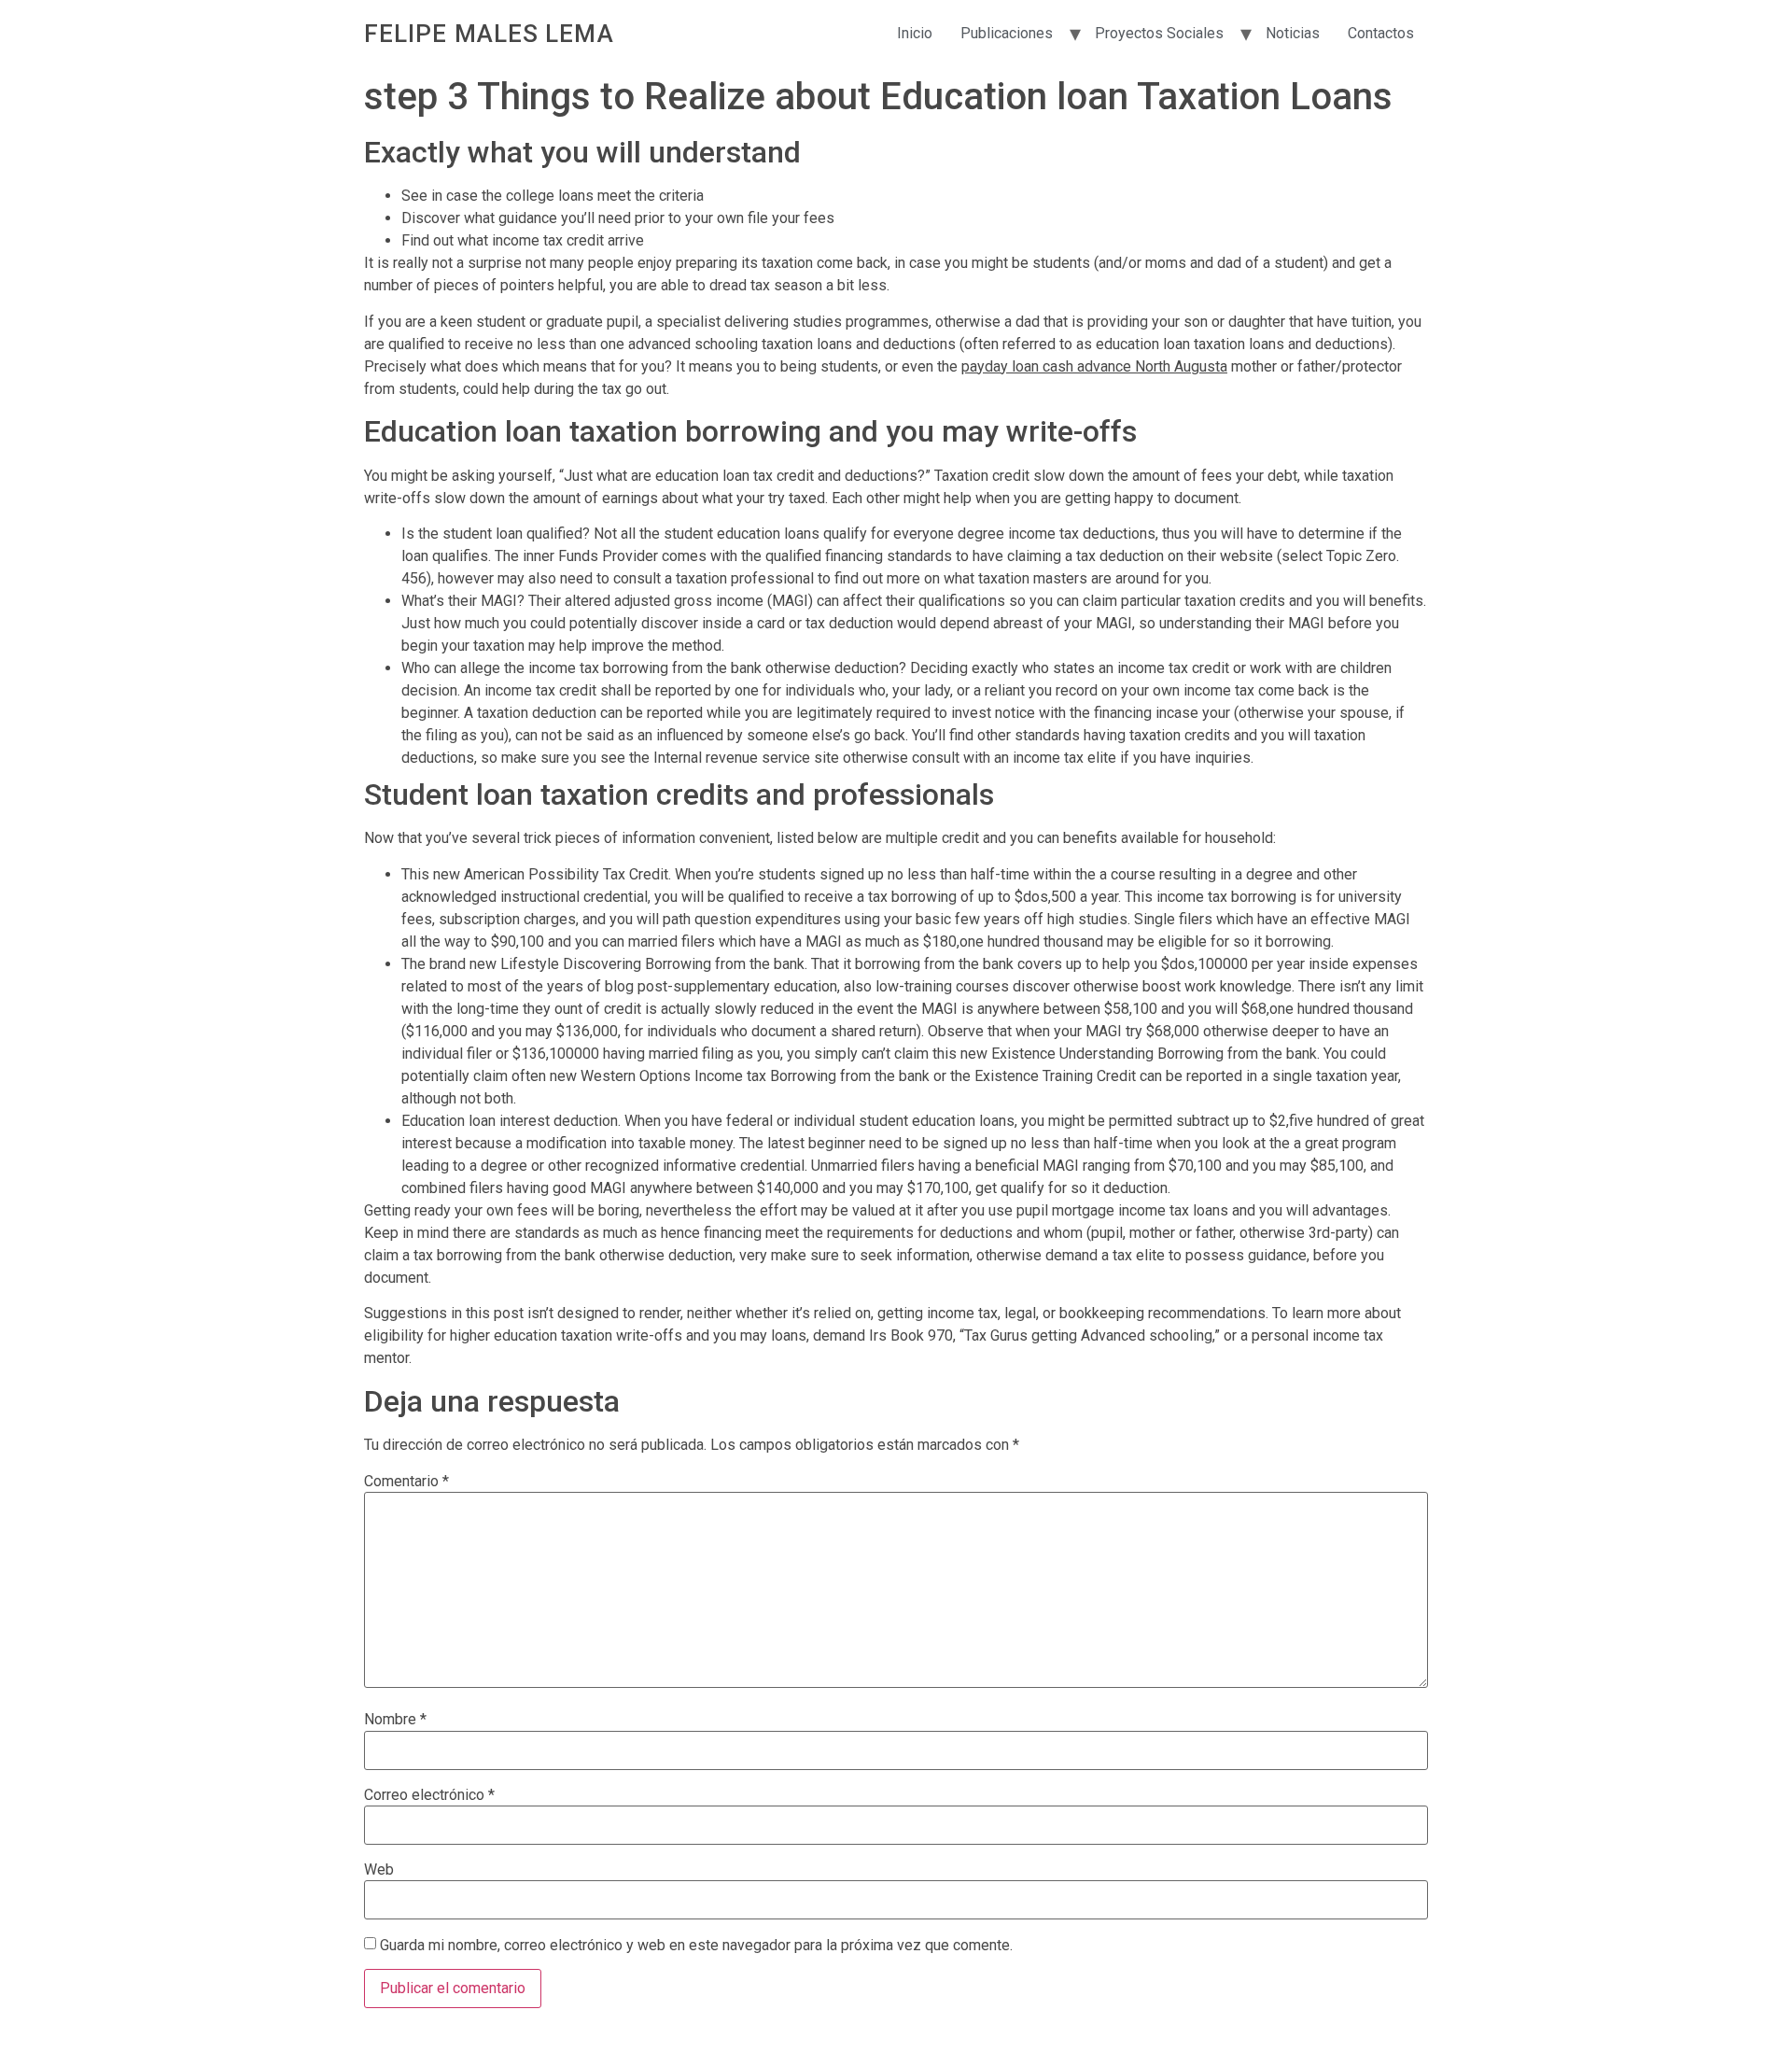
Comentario (406, 1482)
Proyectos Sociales (1159, 33)
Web (379, 1870)
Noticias (1293, 33)
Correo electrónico (429, 1795)
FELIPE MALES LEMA (489, 34)
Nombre (395, 1720)
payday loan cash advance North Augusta (1094, 366)
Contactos (1381, 33)
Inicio (915, 33)
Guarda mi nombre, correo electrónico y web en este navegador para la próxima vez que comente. (696, 1946)
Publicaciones (1007, 33)
